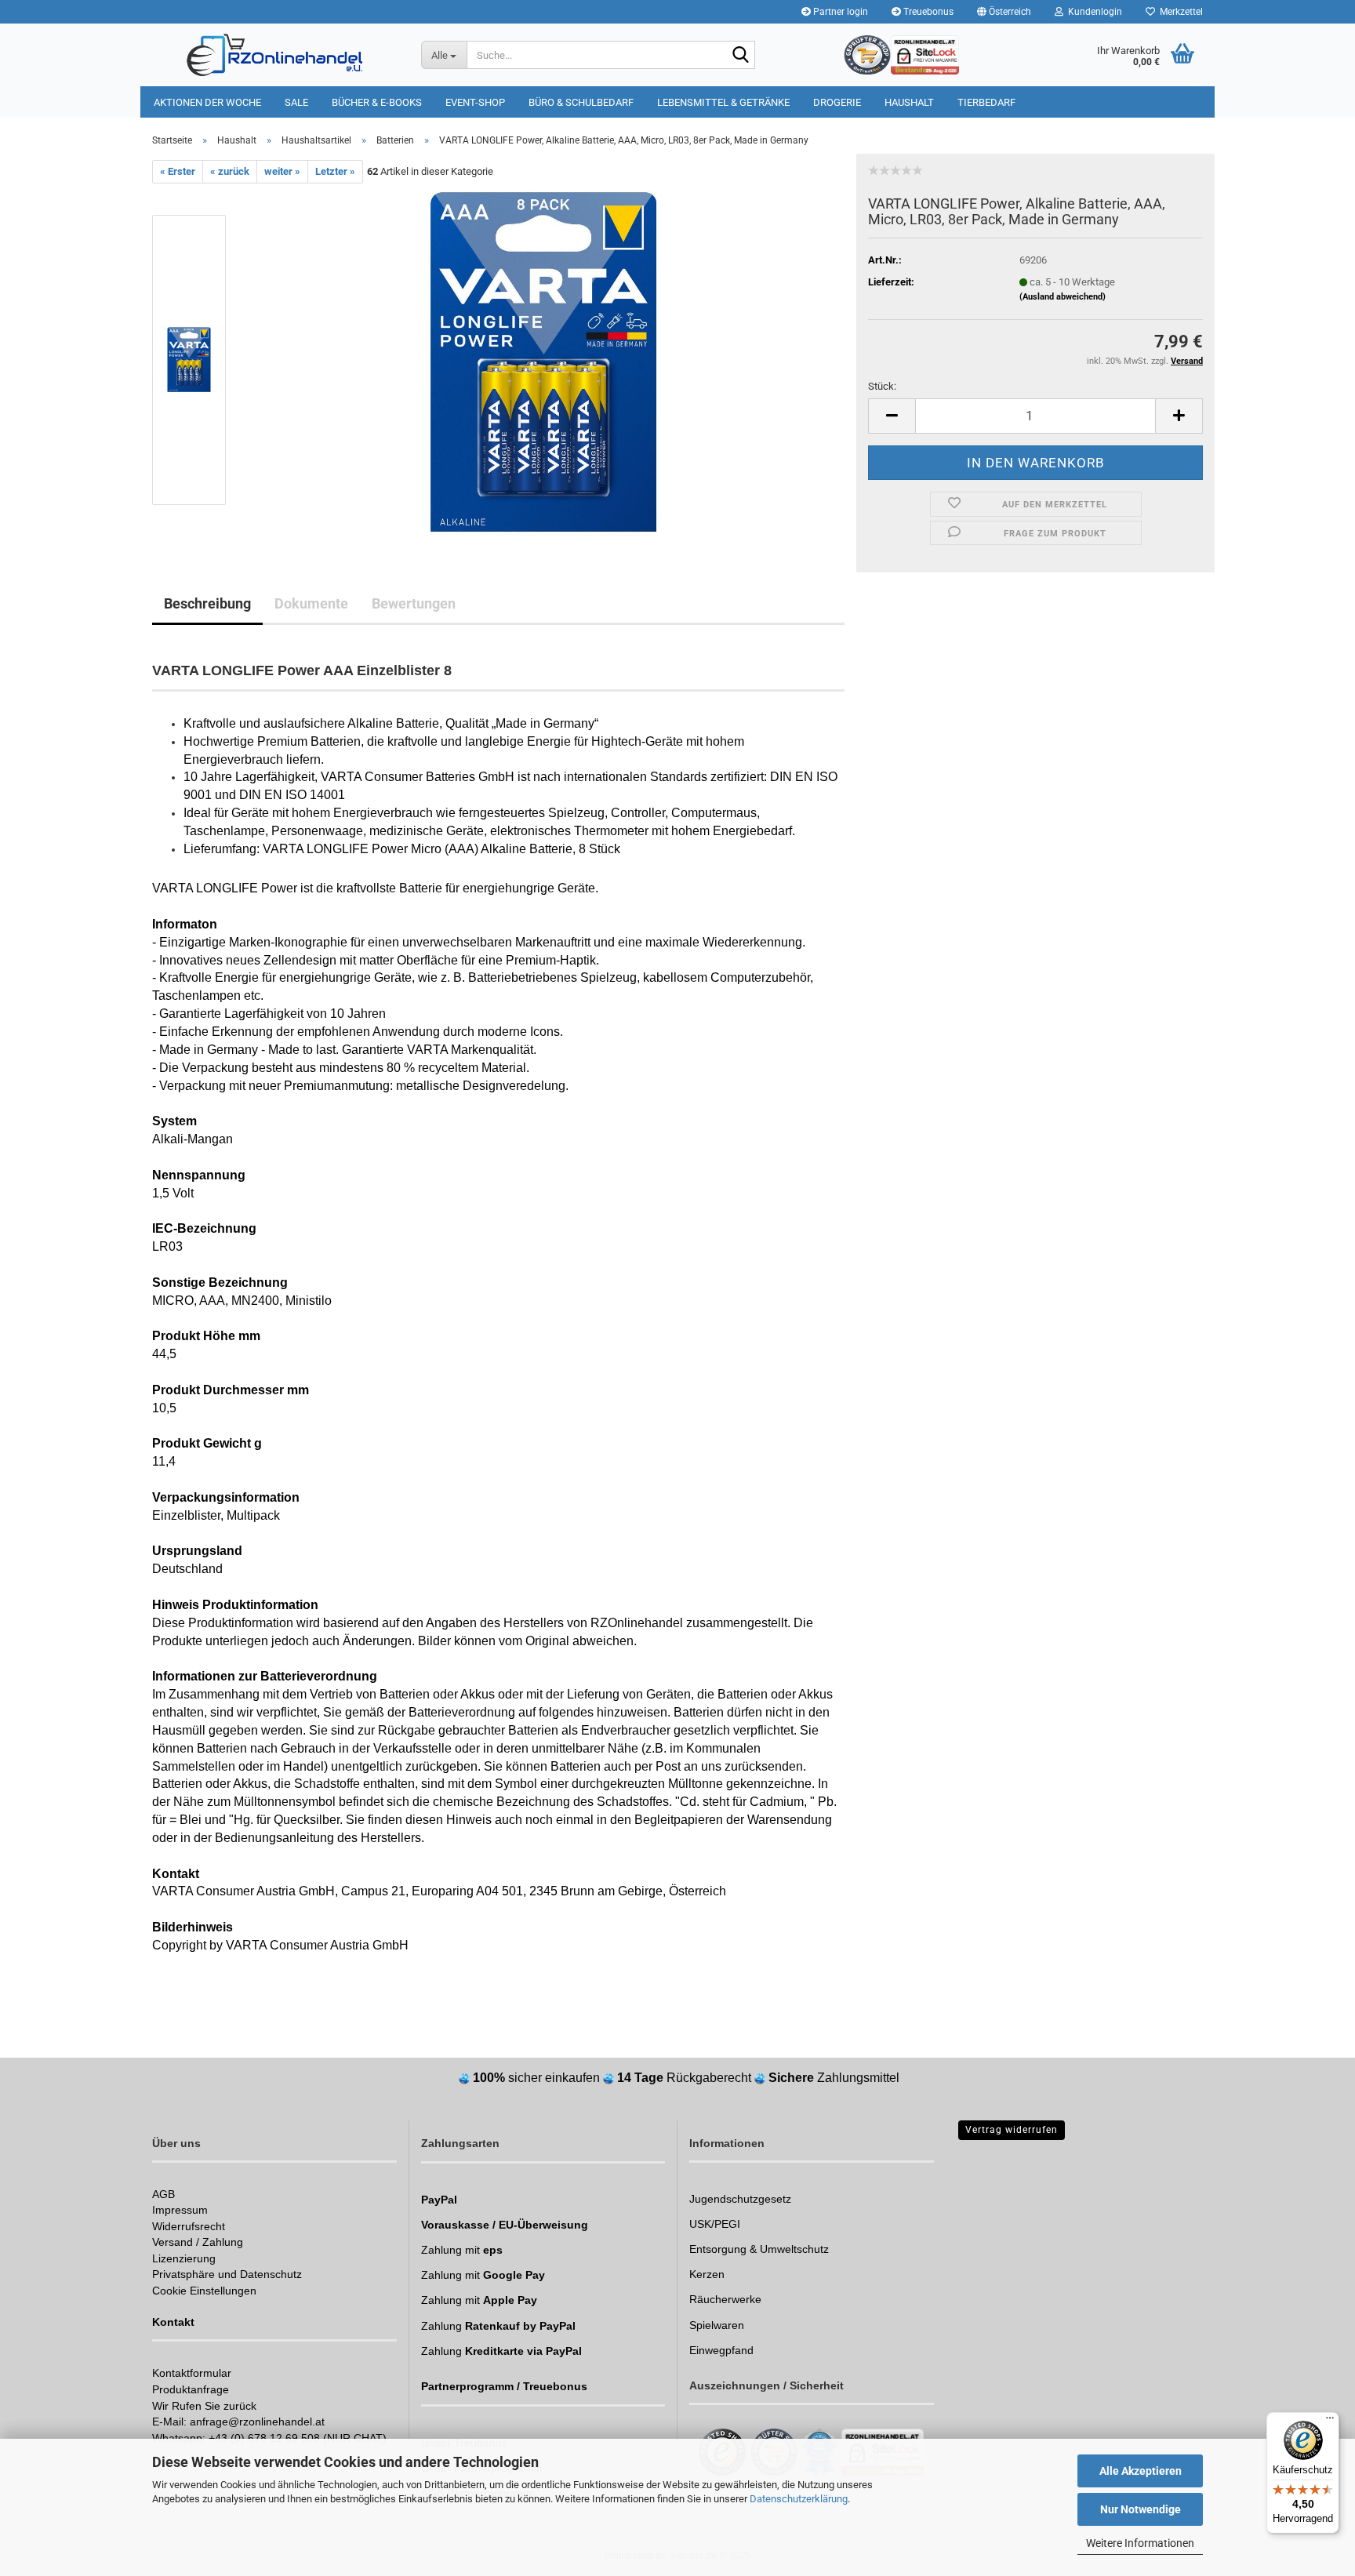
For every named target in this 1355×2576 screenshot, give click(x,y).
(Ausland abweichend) (1063, 297)
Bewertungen (414, 603)
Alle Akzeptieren (1141, 2471)
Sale (296, 102)
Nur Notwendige (1141, 2509)
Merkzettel (1179, 12)
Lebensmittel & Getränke (723, 102)
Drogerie (837, 102)
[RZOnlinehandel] (275, 55)
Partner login (839, 12)
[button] (1004, 12)
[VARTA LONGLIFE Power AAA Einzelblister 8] (543, 360)
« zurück (230, 171)
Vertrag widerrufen (1012, 2130)
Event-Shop (475, 102)
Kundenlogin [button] (1093, 12)
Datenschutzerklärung (799, 2499)
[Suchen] (740, 56)
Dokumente (311, 603)
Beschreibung (207, 603)
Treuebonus (927, 12)
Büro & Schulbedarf (581, 102)
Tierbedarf (986, 102)
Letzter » (335, 171)
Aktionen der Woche (207, 102)
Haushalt (909, 102)
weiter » (282, 171)
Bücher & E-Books (377, 102)
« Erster (178, 171)
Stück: (882, 386)
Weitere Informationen (1140, 2543)
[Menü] (1330, 2422)
